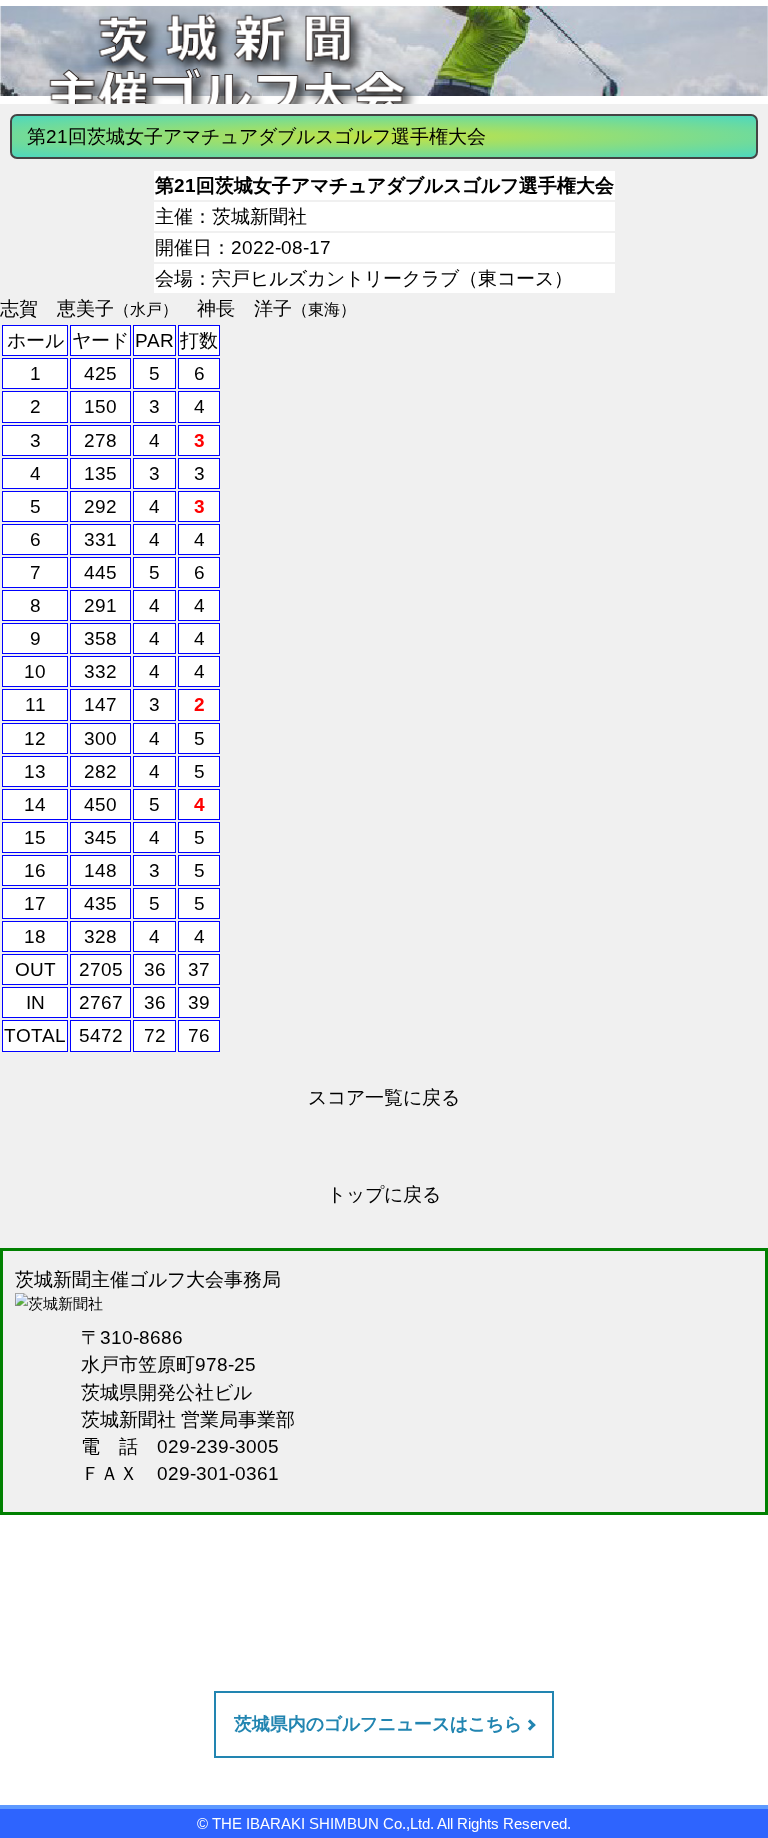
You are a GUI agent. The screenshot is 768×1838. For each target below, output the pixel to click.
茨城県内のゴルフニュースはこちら (378, 1724)
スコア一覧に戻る (384, 1097)
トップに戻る (384, 1194)
